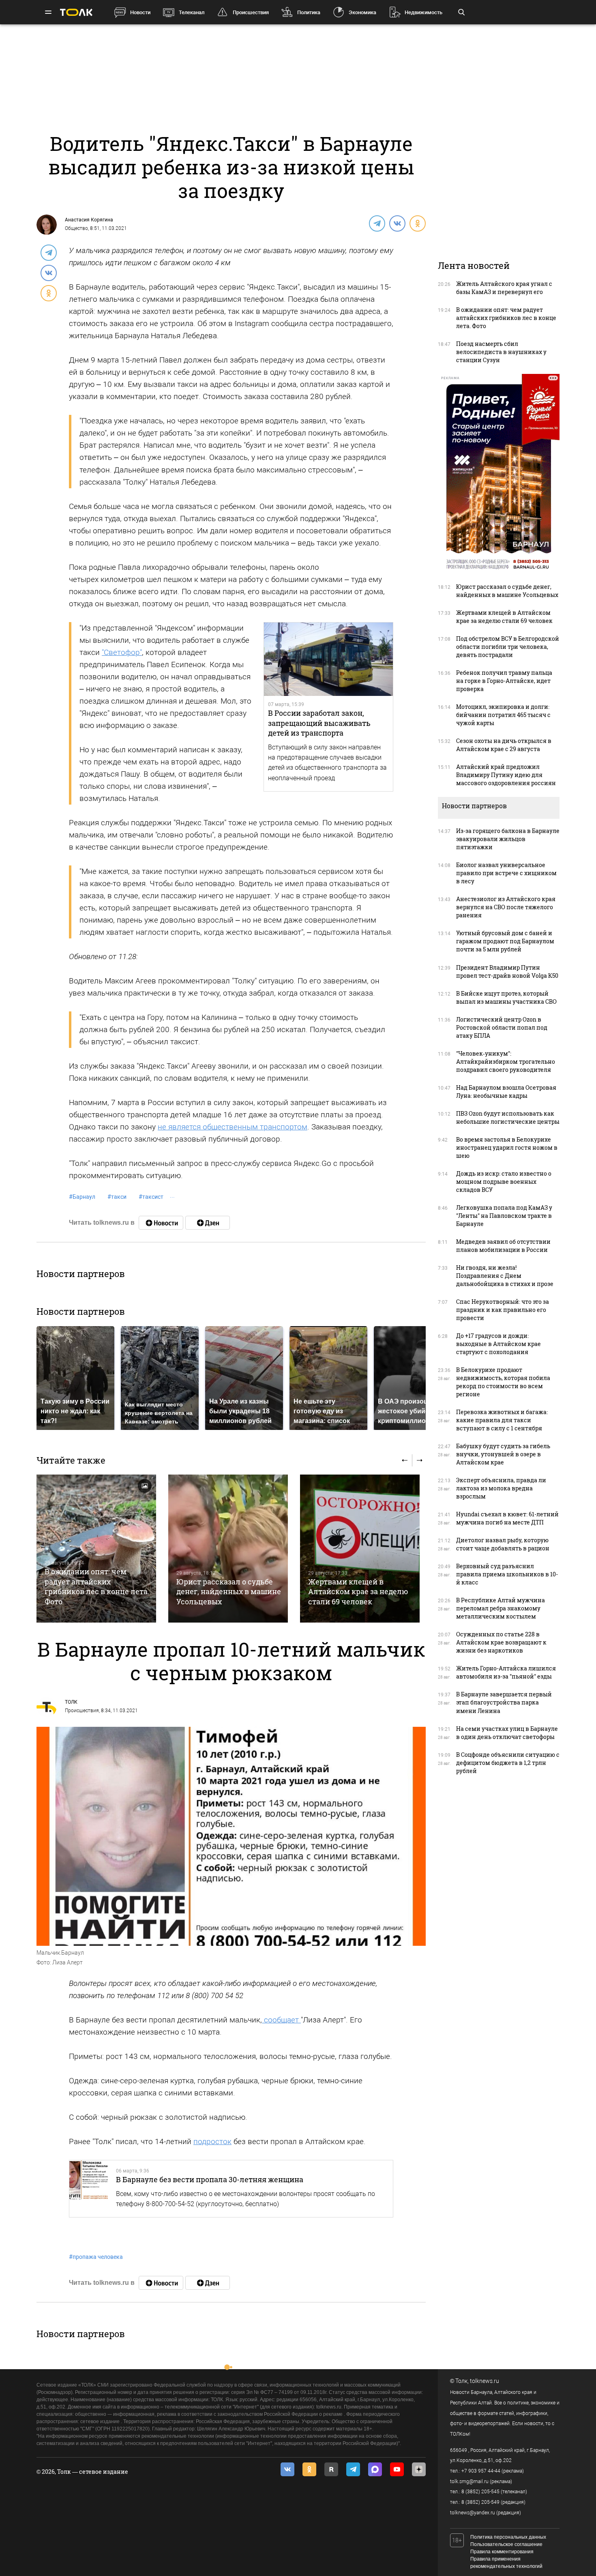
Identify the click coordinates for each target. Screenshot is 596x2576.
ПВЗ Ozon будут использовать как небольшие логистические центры (508, 1117)
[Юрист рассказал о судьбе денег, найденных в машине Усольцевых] (228, 1549)
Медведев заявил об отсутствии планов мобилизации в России (503, 1246)
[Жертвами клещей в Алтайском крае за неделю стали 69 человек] (360, 1549)
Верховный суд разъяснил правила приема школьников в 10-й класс (507, 1574)
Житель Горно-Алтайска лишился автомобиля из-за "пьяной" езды (506, 1672)
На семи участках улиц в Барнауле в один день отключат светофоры (507, 1733)
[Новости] (161, 1223)
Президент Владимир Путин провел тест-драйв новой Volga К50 (507, 971)
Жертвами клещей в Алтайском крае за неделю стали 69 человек (358, 1592)
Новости (140, 12)
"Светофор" (122, 652)
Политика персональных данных (508, 2537)
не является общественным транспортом (233, 1127)
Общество (76, 228)
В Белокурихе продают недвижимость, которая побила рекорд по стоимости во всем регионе (503, 1382)
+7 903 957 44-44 (481, 2471)
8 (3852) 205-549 (480, 2502)
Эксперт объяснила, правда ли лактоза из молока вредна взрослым (501, 1488)
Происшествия (251, 12)
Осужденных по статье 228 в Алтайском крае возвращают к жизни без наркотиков (501, 1642)
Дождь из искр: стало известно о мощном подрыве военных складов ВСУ (504, 1182)
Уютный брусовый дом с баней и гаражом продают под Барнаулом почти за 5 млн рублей (505, 941)
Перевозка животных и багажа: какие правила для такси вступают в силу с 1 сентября (502, 1420)
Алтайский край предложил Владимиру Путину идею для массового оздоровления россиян (506, 775)
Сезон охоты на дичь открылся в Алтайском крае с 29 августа (504, 745)
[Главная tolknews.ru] (76, 12)
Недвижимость (423, 12)
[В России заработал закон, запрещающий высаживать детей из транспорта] (328, 659)
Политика (309, 12)
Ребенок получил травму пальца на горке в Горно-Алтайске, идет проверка (504, 681)
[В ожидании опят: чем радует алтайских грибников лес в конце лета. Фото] (96, 1549)
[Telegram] (377, 223)
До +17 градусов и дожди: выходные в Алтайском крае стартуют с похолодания (498, 1344)
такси (117, 1197)
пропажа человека (96, 2257)
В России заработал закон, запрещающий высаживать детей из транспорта (319, 723)
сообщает (281, 2020)
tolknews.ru (485, 2381)
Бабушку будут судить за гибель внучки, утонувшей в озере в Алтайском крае (503, 1454)
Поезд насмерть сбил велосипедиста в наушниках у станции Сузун (501, 352)
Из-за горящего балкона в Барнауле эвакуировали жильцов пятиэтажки (508, 839)
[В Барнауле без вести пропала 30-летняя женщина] (89, 2189)
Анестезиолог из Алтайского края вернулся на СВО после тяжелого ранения (506, 907)
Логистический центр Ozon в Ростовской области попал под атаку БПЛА (502, 1027)
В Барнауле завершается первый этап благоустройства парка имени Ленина (504, 1702)
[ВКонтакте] (397, 223)
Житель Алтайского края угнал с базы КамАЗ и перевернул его (504, 288)
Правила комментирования (502, 2552)
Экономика (362, 12)
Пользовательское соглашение (506, 2544)
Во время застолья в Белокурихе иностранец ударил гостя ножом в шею (507, 1147)
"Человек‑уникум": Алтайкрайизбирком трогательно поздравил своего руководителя (506, 1062)
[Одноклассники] (417, 223)
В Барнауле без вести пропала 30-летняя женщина (210, 2179)
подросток (212, 2141)
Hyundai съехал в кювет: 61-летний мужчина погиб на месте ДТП (507, 1518)
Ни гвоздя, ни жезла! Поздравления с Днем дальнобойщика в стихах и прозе (505, 1276)
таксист (151, 1197)
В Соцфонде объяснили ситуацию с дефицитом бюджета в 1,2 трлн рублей (508, 1763)
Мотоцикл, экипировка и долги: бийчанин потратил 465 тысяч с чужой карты (503, 715)
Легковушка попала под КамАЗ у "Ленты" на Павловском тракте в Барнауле (504, 1216)
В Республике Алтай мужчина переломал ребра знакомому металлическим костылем (501, 1608)
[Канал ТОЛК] (208, 1223)
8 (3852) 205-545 (480, 2492)
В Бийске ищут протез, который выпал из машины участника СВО (506, 997)
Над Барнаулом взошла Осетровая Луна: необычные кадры (506, 1092)
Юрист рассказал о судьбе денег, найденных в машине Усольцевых (229, 1592)
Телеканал (192, 12)
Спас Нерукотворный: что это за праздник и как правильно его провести (503, 1310)
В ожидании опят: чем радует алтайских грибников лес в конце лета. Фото (97, 1586)
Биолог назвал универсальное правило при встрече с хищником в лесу (506, 873)
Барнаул (82, 1197)
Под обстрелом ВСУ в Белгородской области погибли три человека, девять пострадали (508, 647)
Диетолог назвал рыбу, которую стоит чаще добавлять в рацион (503, 1544)
